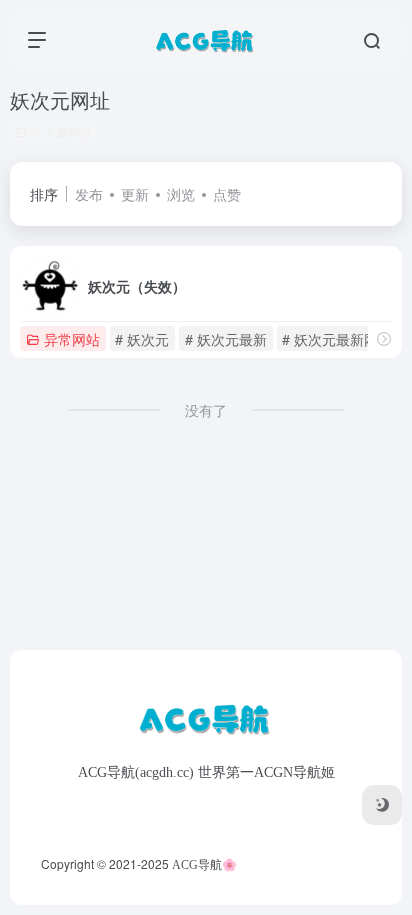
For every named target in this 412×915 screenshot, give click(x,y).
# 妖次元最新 (226, 338)
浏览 (181, 194)
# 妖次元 (142, 338)
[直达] (384, 338)
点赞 (227, 194)
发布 (89, 194)
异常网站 (72, 338)
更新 (135, 194)
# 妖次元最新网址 (337, 338)
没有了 (206, 410)
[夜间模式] (382, 805)
